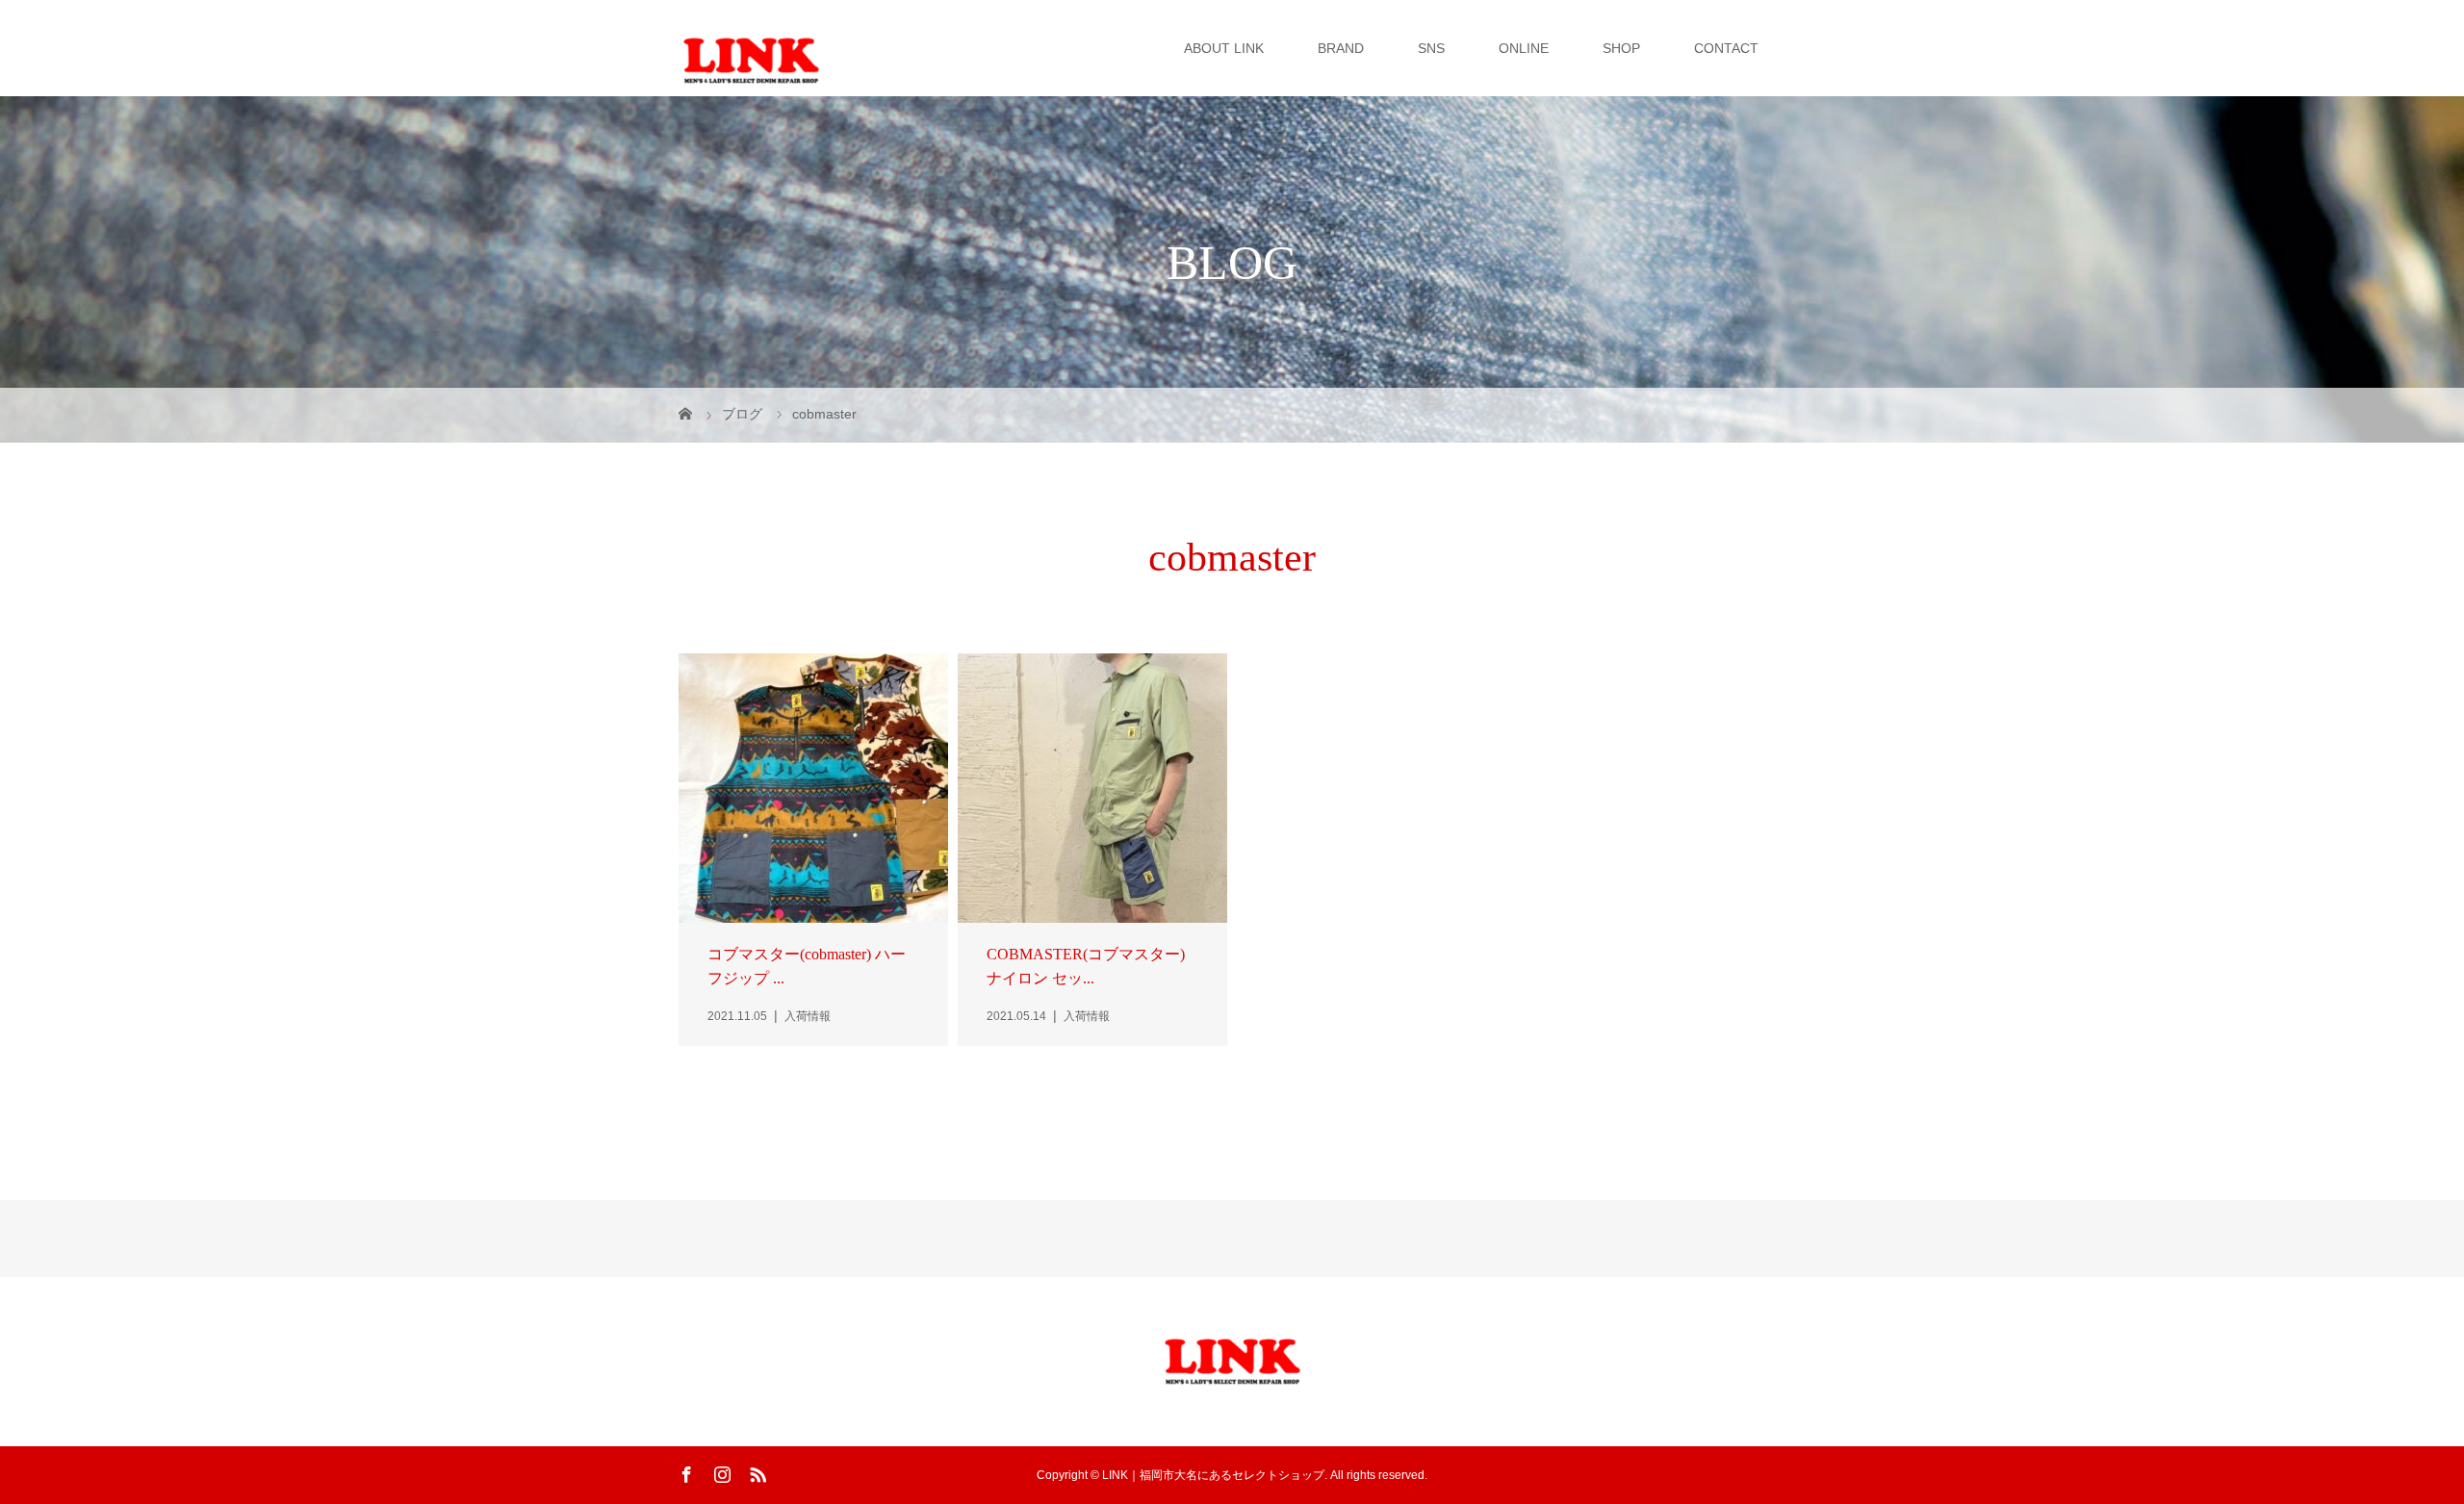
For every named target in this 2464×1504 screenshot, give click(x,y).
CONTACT (1726, 48)
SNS (1431, 48)
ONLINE (1524, 48)
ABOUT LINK (1224, 48)
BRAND (1341, 48)
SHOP (1621, 48)
